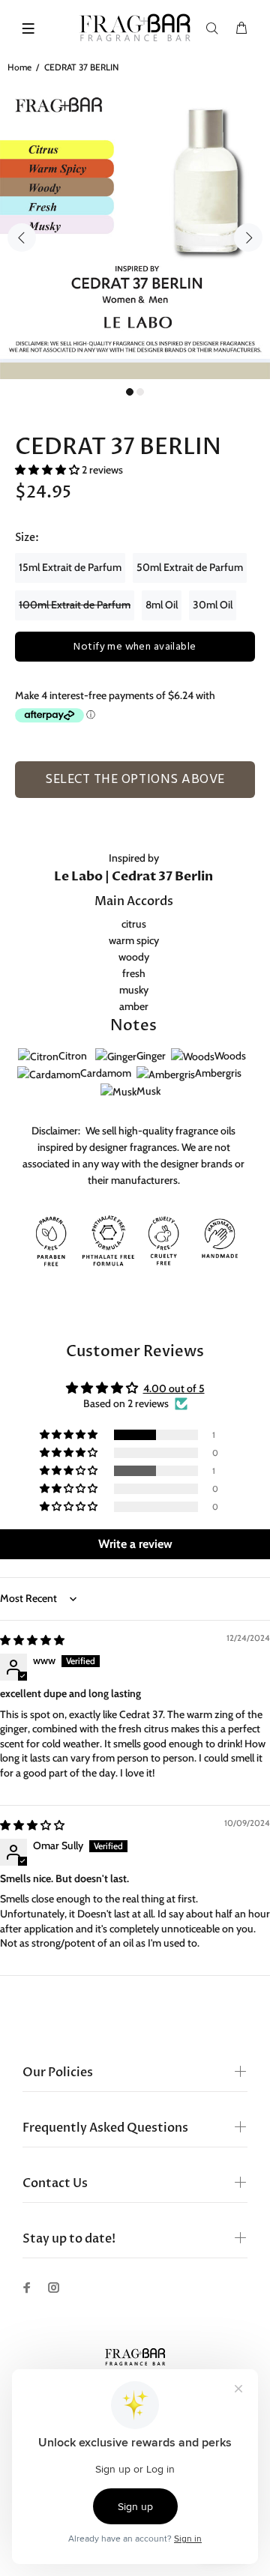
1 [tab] (130, 392)
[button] (48, 470)
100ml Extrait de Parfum (75, 605)
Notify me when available (135, 647)
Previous (22, 238)
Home (19, 67)
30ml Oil (213, 605)
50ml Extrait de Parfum (190, 567)
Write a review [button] (135, 1544)
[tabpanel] (135, 229)
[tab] (30, 802)
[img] (32, 1640)
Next (248, 238)
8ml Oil (162, 605)
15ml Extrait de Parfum (70, 567)
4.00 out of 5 (174, 1388)
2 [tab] (140, 392)
